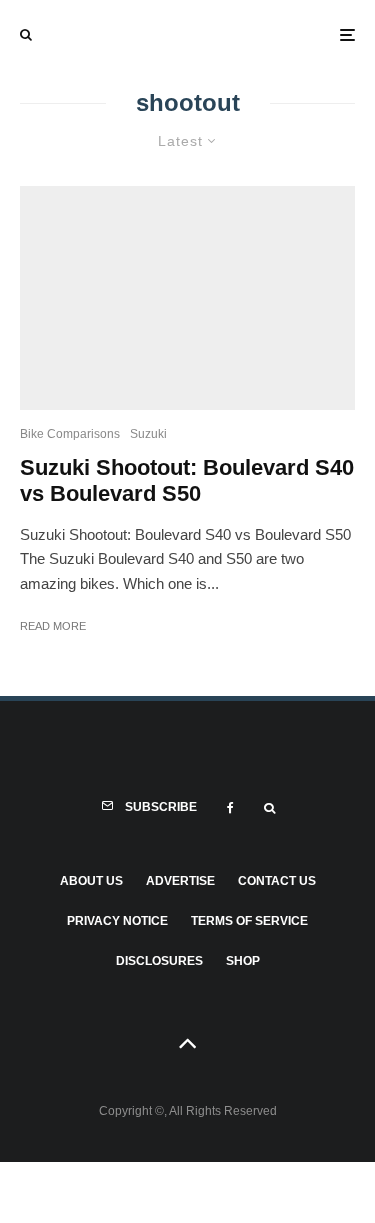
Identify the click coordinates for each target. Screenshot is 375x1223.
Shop (243, 961)
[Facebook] (230, 808)
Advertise (180, 881)
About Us (91, 881)
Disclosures (159, 961)
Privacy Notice (117, 921)
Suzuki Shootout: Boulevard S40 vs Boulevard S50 (187, 480)
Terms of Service (249, 921)
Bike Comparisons (70, 434)
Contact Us (277, 881)
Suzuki (148, 434)
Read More (53, 626)
